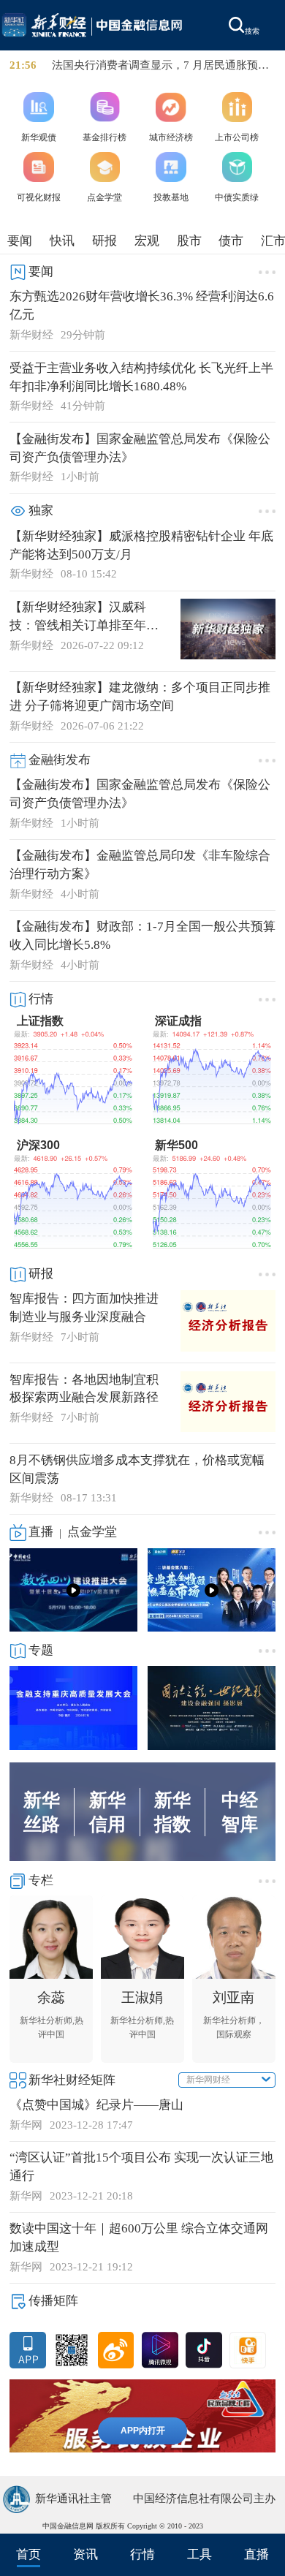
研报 (104, 241)
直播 (256, 2554)
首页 (28, 2554)
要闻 (20, 241)
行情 (142, 2554)
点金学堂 (92, 1532)
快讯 (62, 241)
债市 (231, 241)
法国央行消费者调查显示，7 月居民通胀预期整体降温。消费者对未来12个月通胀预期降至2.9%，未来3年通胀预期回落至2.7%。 (162, 66)
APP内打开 (143, 2431)
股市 (189, 241)
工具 (199, 2554)
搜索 (252, 31)
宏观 (147, 241)
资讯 (85, 2554)
